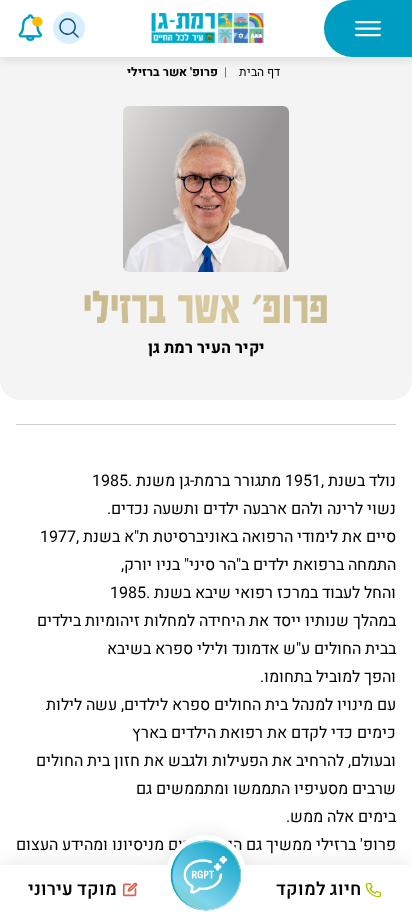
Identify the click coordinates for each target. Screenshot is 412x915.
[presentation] (2, 28)
